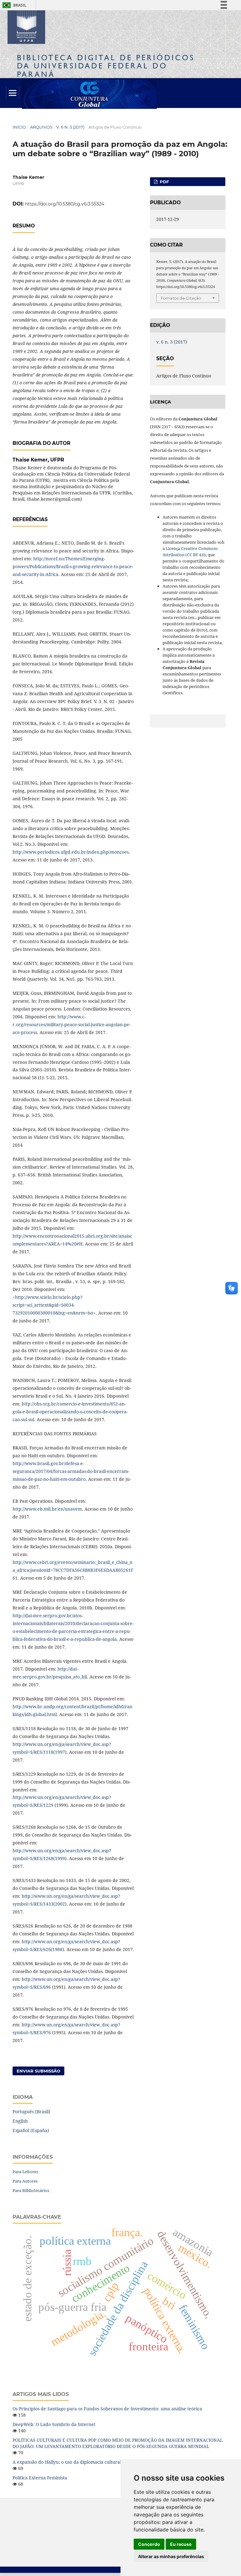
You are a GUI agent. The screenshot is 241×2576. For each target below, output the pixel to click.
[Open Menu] (13, 93)
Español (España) (31, 2130)
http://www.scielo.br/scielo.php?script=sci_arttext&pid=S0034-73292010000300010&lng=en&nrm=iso (53, 1305)
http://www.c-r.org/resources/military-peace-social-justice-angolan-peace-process (72, 1024)
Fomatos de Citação (181, 298)
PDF (164, 182)
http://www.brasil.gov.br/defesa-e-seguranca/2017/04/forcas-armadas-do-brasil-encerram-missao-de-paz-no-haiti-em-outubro (71, 1471)
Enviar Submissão (38, 2071)
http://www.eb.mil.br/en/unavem (47, 1509)
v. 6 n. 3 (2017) (70, 127)
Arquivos (41, 127)
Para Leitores (25, 2172)
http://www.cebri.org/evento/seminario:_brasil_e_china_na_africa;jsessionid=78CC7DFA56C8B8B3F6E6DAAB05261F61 (73, 1570)
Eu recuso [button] (181, 2544)
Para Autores (25, 2181)
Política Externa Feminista (40, 2478)
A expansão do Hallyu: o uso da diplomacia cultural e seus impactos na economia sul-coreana (111, 2462)
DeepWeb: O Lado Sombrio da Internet (54, 2424)
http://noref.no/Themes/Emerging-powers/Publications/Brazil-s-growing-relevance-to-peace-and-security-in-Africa (73, 566)
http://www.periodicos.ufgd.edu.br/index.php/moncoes (71, 852)
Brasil (13, 5)
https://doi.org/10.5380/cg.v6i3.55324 (64, 204)
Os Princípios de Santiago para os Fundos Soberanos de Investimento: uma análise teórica (107, 2409)
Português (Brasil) (31, 2112)
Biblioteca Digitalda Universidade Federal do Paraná (106, 66)
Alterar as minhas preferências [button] (171, 2556)
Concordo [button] (149, 2544)
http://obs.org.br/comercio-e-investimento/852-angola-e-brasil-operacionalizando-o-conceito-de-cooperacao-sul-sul (70, 1412)
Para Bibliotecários (31, 2190)
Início (19, 127)
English (20, 2121)
